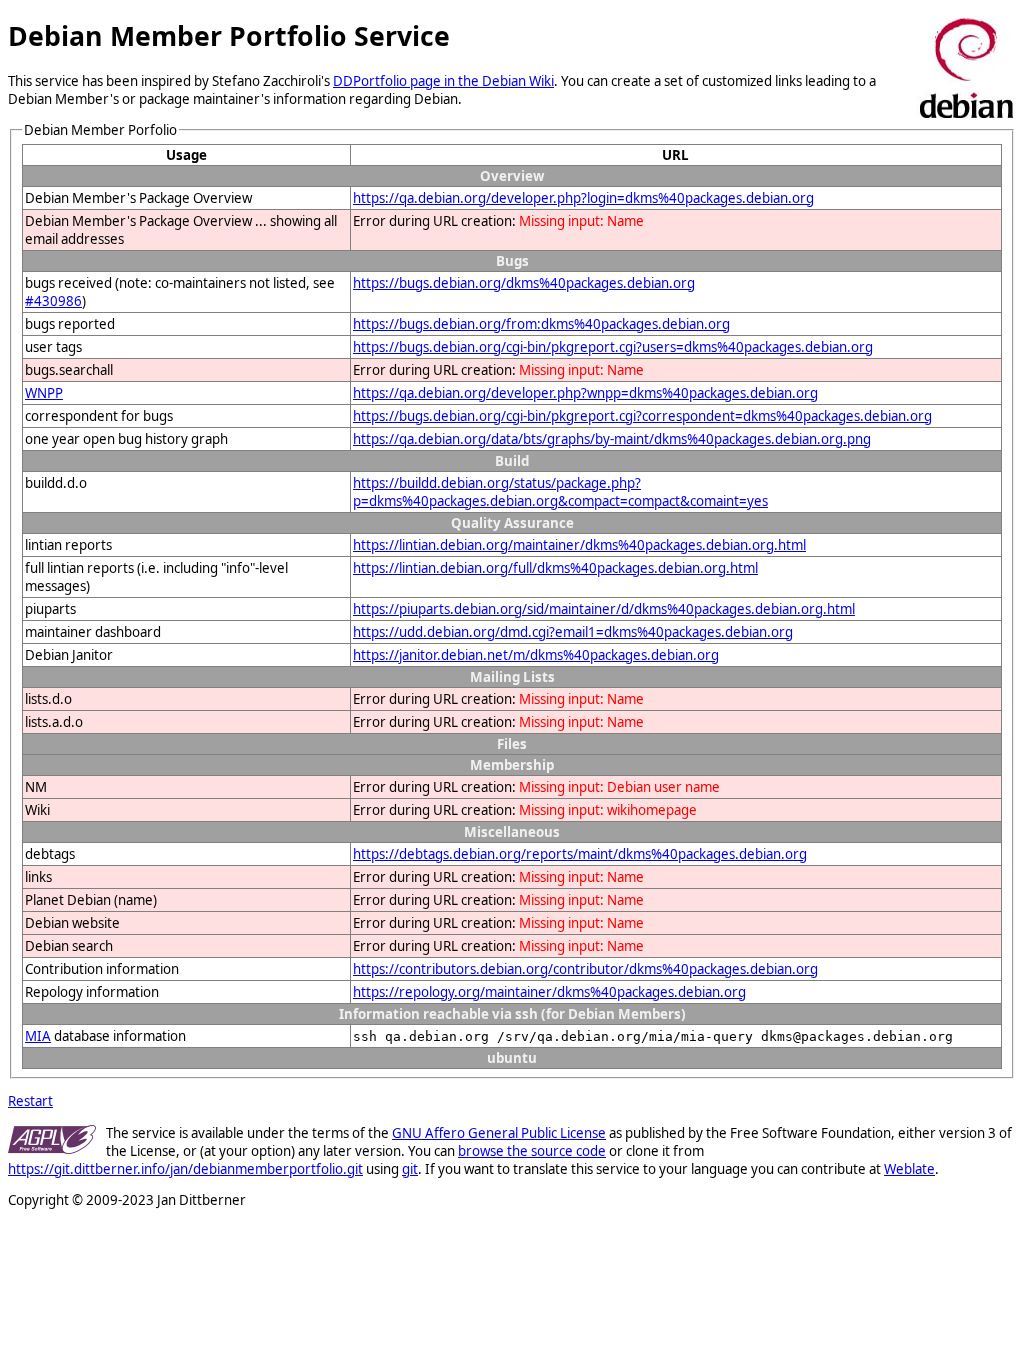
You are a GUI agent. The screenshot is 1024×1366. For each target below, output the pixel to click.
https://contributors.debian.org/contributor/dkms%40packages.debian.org (585, 969)
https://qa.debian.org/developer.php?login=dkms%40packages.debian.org (583, 198)
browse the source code (532, 1151)
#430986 (53, 301)
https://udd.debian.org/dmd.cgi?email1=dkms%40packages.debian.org (573, 632)
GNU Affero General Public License (499, 1133)
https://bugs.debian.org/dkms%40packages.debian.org (524, 283)
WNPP (44, 393)
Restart (30, 1101)
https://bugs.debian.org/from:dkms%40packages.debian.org (541, 324)
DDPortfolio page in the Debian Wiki (443, 81)
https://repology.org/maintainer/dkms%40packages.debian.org (549, 992)
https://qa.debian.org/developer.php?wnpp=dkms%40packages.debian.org (585, 393)
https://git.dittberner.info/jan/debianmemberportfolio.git (185, 1169)
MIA (38, 1036)
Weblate (909, 1169)
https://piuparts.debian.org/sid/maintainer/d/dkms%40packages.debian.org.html (604, 609)
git (410, 1169)
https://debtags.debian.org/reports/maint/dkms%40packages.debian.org (580, 854)
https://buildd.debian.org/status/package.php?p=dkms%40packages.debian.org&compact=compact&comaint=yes (560, 492)
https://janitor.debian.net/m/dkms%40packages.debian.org (536, 655)
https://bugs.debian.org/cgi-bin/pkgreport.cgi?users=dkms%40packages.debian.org (613, 347)
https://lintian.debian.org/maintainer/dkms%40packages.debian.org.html (579, 545)
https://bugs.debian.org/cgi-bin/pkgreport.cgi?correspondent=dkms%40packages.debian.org (642, 416)
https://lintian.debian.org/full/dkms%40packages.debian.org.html (555, 568)
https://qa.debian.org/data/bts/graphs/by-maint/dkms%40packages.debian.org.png (612, 439)
